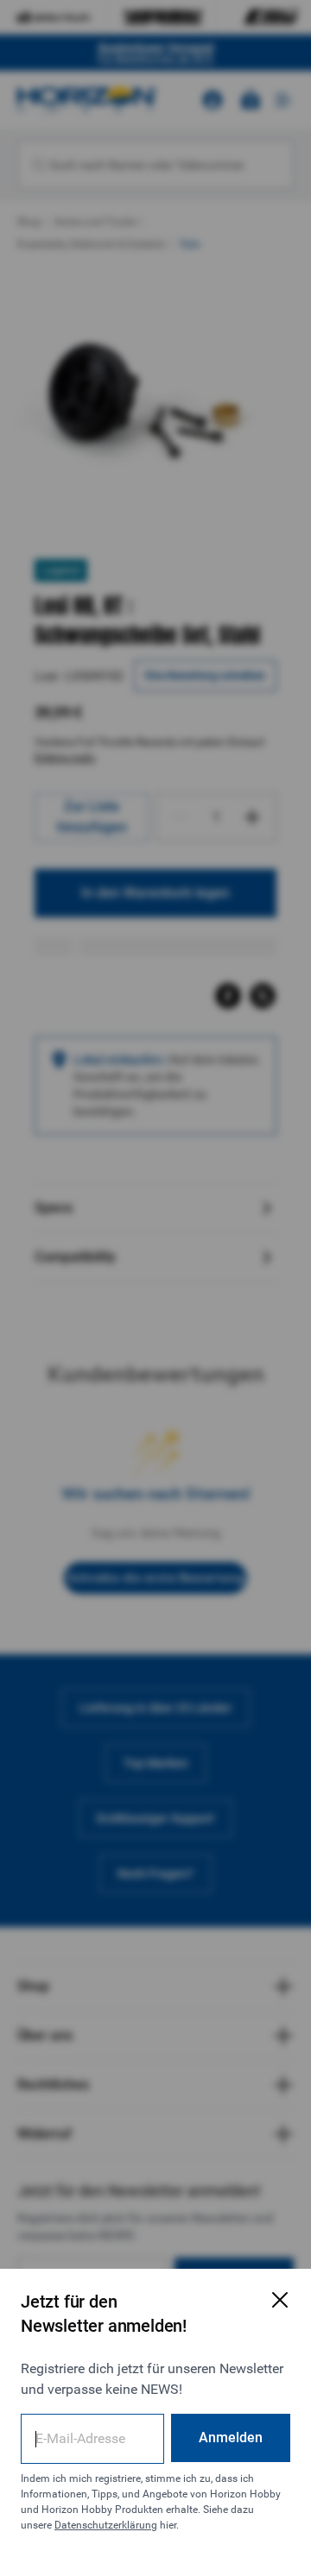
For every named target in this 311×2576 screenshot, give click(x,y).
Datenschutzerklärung (106, 2525)
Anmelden (231, 2437)
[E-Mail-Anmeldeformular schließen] (280, 2300)
